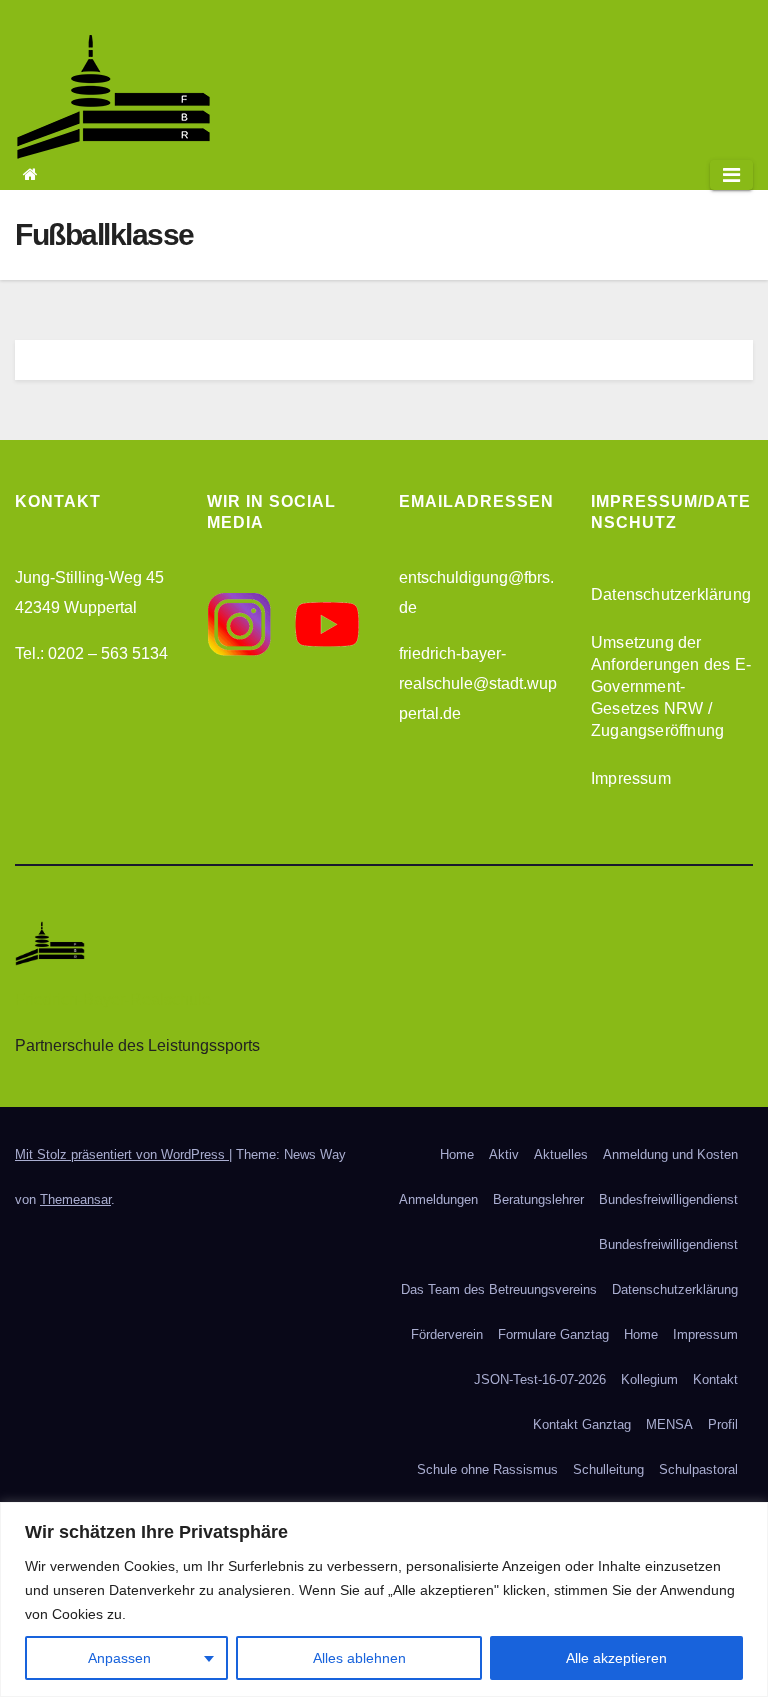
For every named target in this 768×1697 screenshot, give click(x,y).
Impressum (631, 778)
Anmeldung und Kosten (670, 1154)
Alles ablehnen (359, 1658)
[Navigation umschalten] (731, 175)
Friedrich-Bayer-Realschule (113, 999)
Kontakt (715, 1379)
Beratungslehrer (538, 1199)
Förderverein (447, 1334)
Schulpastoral (698, 1469)
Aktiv (504, 1154)
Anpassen (119, 1658)
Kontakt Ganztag (582, 1424)
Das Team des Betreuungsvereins (499, 1289)
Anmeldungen (438, 1199)
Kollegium (649, 1379)
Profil (723, 1424)
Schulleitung (608, 1469)
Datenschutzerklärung (671, 594)
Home (457, 1154)
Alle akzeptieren (616, 1658)
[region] (384, 1599)
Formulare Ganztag (553, 1334)
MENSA (669, 1424)
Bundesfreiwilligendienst (668, 1199)
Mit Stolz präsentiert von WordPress (122, 1154)
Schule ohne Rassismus (487, 1469)
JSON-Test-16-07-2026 (540, 1379)
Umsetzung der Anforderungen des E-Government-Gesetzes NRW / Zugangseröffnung (671, 686)
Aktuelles (561, 1154)
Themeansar (75, 1199)
